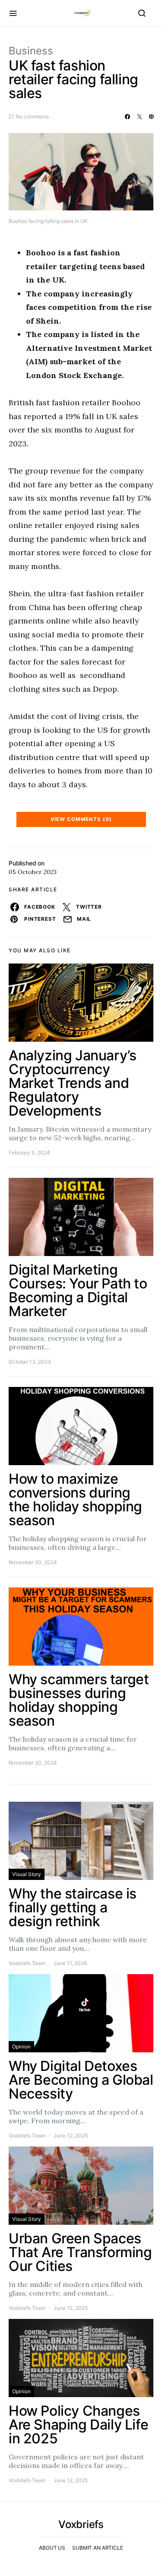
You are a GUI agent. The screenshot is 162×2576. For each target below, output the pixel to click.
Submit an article (97, 2548)
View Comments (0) (81, 819)
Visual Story (27, 1874)
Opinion (21, 2046)
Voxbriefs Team (27, 1963)
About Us (52, 2548)
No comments (32, 116)
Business (31, 51)
